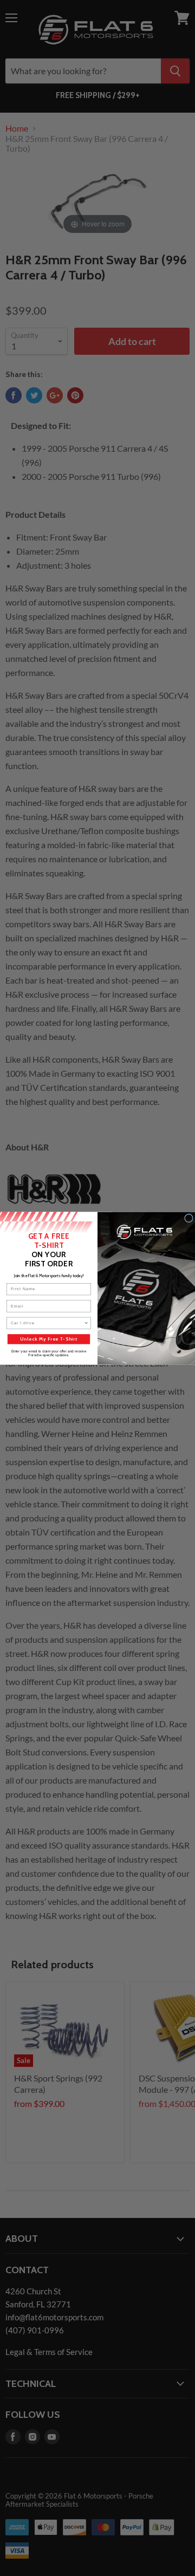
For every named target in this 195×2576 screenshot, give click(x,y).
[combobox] (47, 1323)
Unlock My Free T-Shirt (49, 1339)
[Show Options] (86, 1323)
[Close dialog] (189, 1218)
